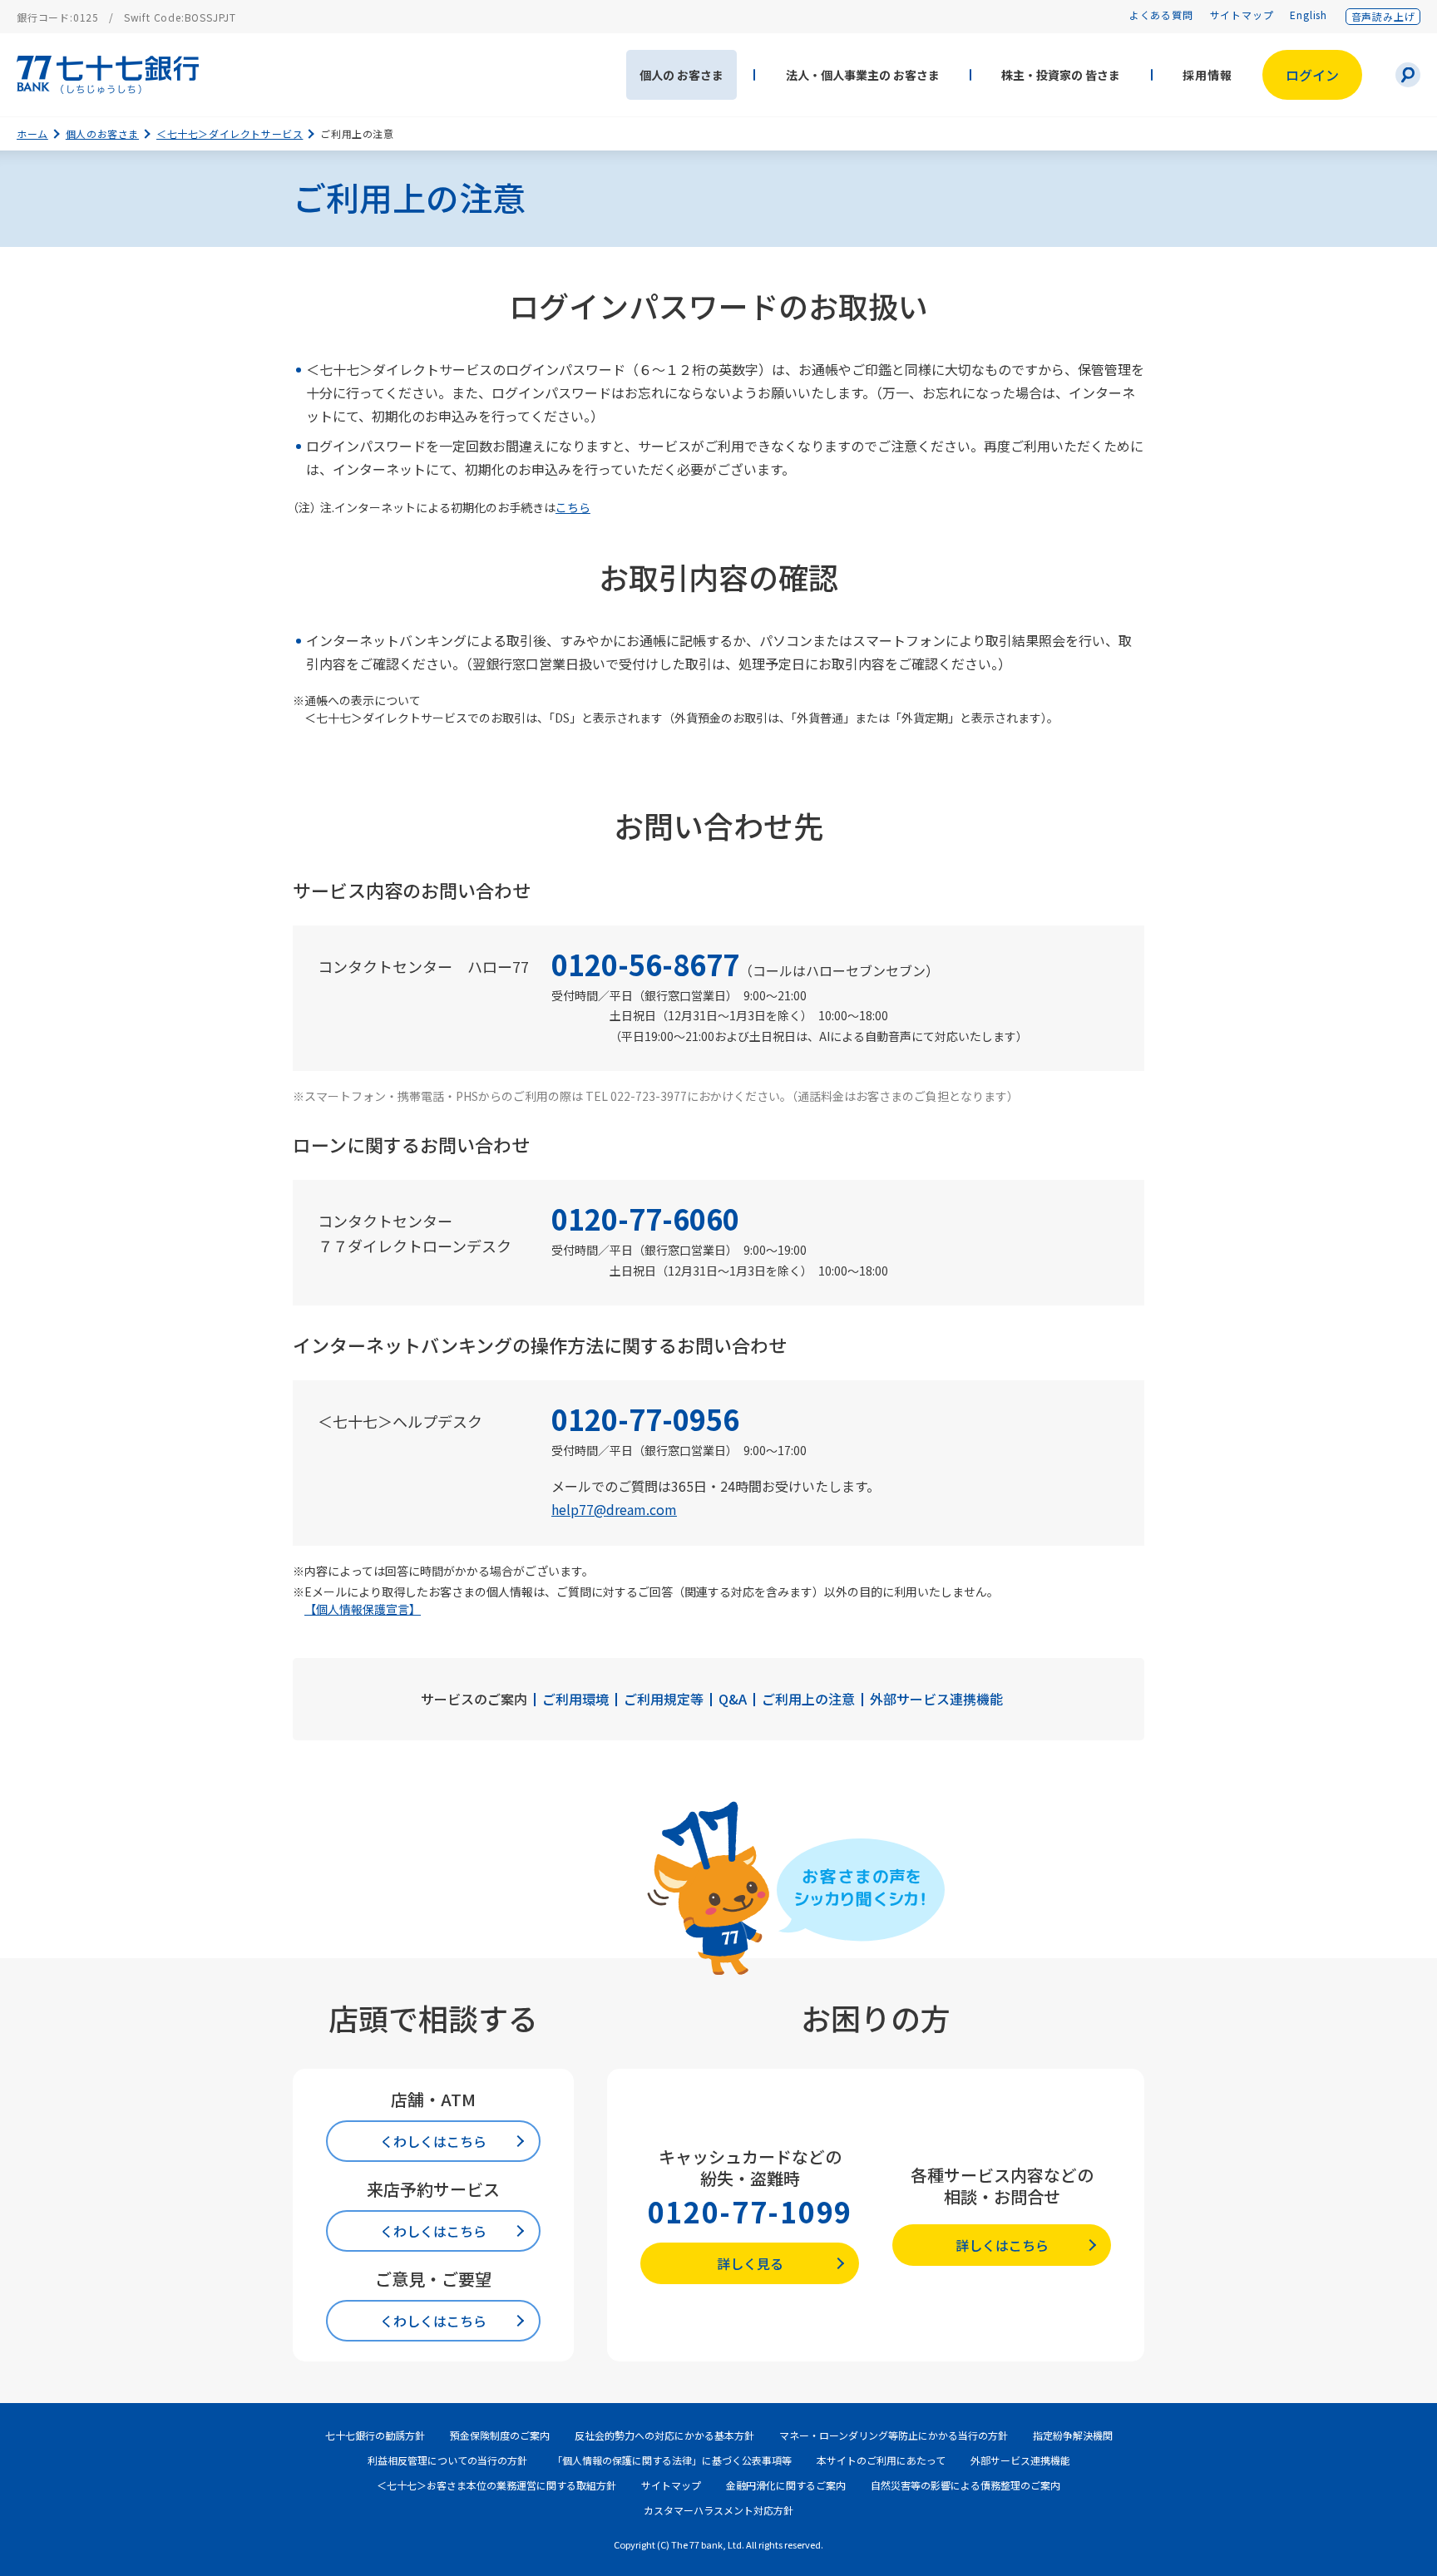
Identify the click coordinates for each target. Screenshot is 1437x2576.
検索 (1408, 75)
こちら (573, 507)
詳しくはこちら (1002, 2245)
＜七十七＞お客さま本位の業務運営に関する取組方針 (496, 2485)
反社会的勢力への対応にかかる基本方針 (664, 2435)
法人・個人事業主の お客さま (863, 75)
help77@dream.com (614, 1509)
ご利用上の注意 (808, 1699)
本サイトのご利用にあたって (881, 2460)
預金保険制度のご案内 (500, 2435)
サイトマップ (1242, 15)
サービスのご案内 (474, 1699)
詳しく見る (750, 2263)
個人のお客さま (102, 133)
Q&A (733, 1699)
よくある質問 (1161, 15)
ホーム (32, 133)
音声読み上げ (1383, 16)
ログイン (1312, 75)
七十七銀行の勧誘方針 (375, 2435)
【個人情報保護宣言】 (363, 1609)
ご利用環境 (575, 1699)
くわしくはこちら (433, 2141)
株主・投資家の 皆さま (1061, 75)
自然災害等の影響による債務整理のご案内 (965, 2485)
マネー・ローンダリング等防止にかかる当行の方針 (894, 2435)
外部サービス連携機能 (936, 1699)
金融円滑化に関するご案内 (786, 2485)
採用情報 (1207, 75)
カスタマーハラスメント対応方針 (718, 2510)
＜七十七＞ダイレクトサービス (230, 133)
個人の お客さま (681, 75)
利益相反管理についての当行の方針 (447, 2460)
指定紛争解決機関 (1073, 2435)
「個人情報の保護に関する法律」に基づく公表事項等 (672, 2460)
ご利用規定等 (664, 1699)
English (1309, 15)
